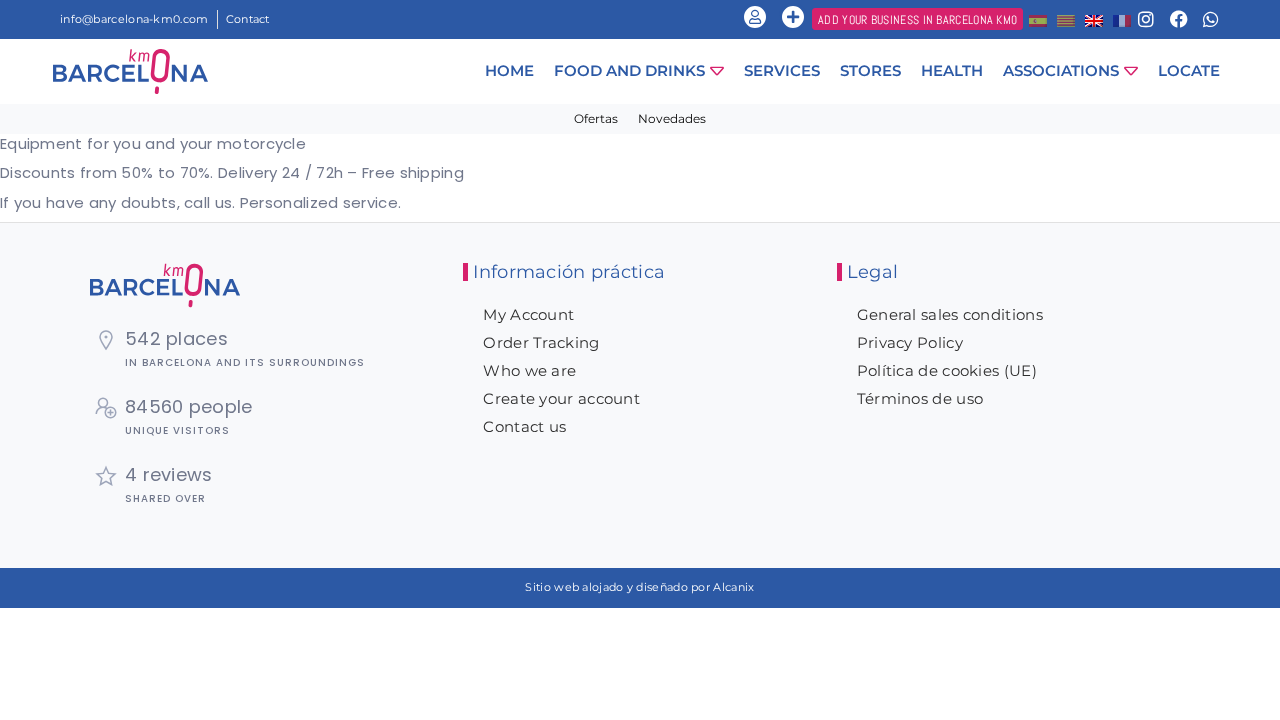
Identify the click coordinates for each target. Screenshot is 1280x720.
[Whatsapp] (1211, 19)
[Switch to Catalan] (1066, 19)
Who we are (529, 370)
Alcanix (733, 587)
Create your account (561, 398)
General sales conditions (950, 314)
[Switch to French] (1122, 19)
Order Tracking (541, 342)
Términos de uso (920, 398)
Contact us (524, 426)
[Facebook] (1179, 19)
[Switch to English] (1094, 19)
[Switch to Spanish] (1038, 19)
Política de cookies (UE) (947, 370)
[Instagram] (1146, 19)
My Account (528, 314)
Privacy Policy (910, 342)
